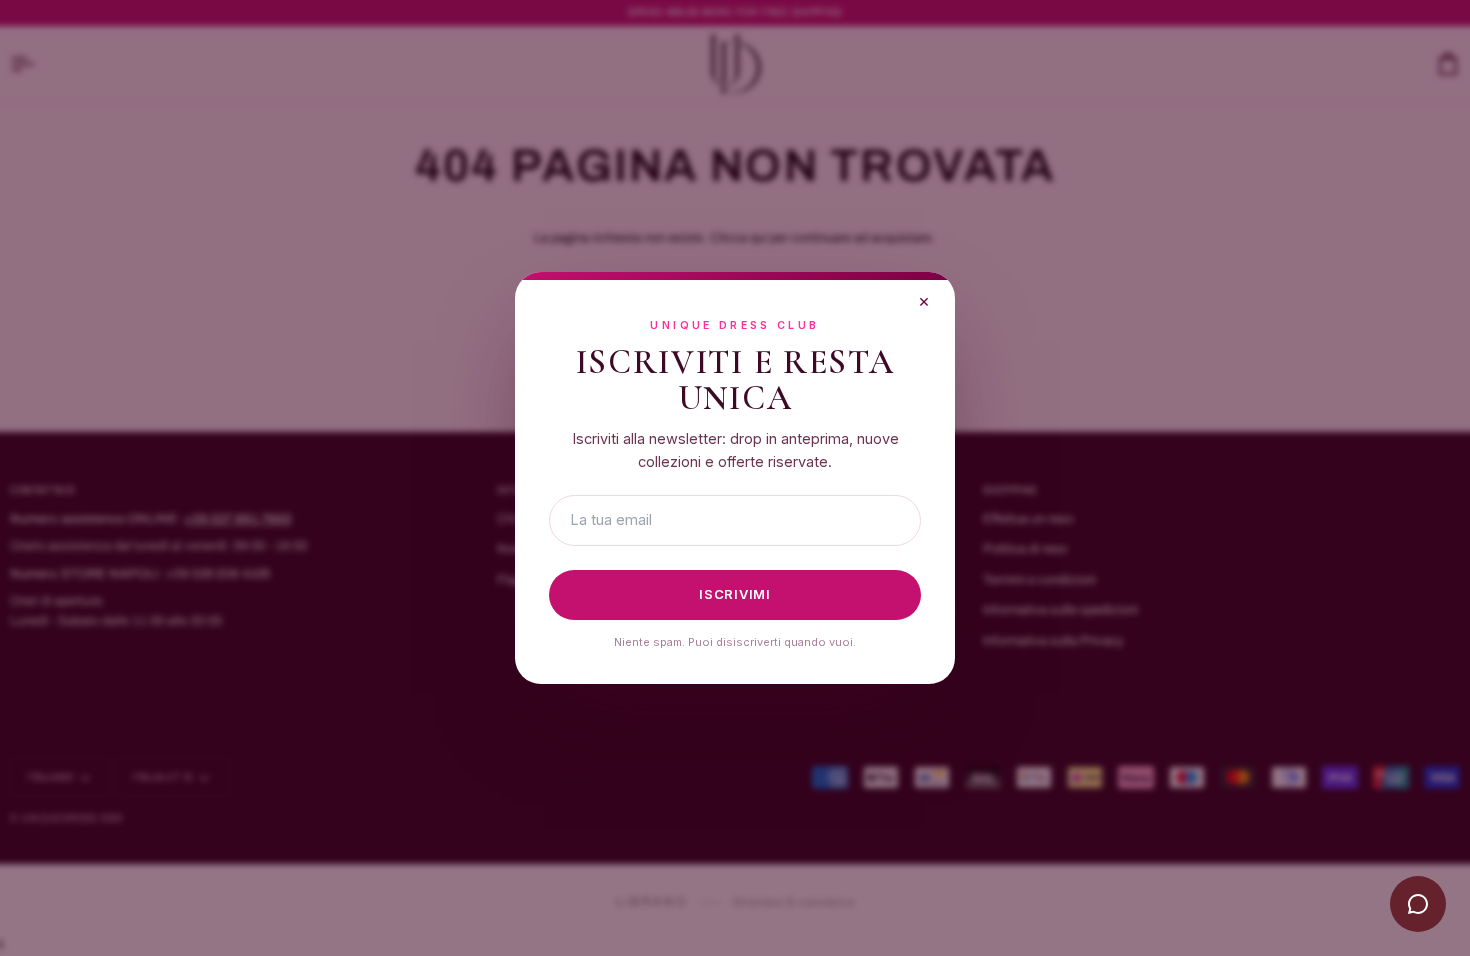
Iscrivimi (735, 594)
